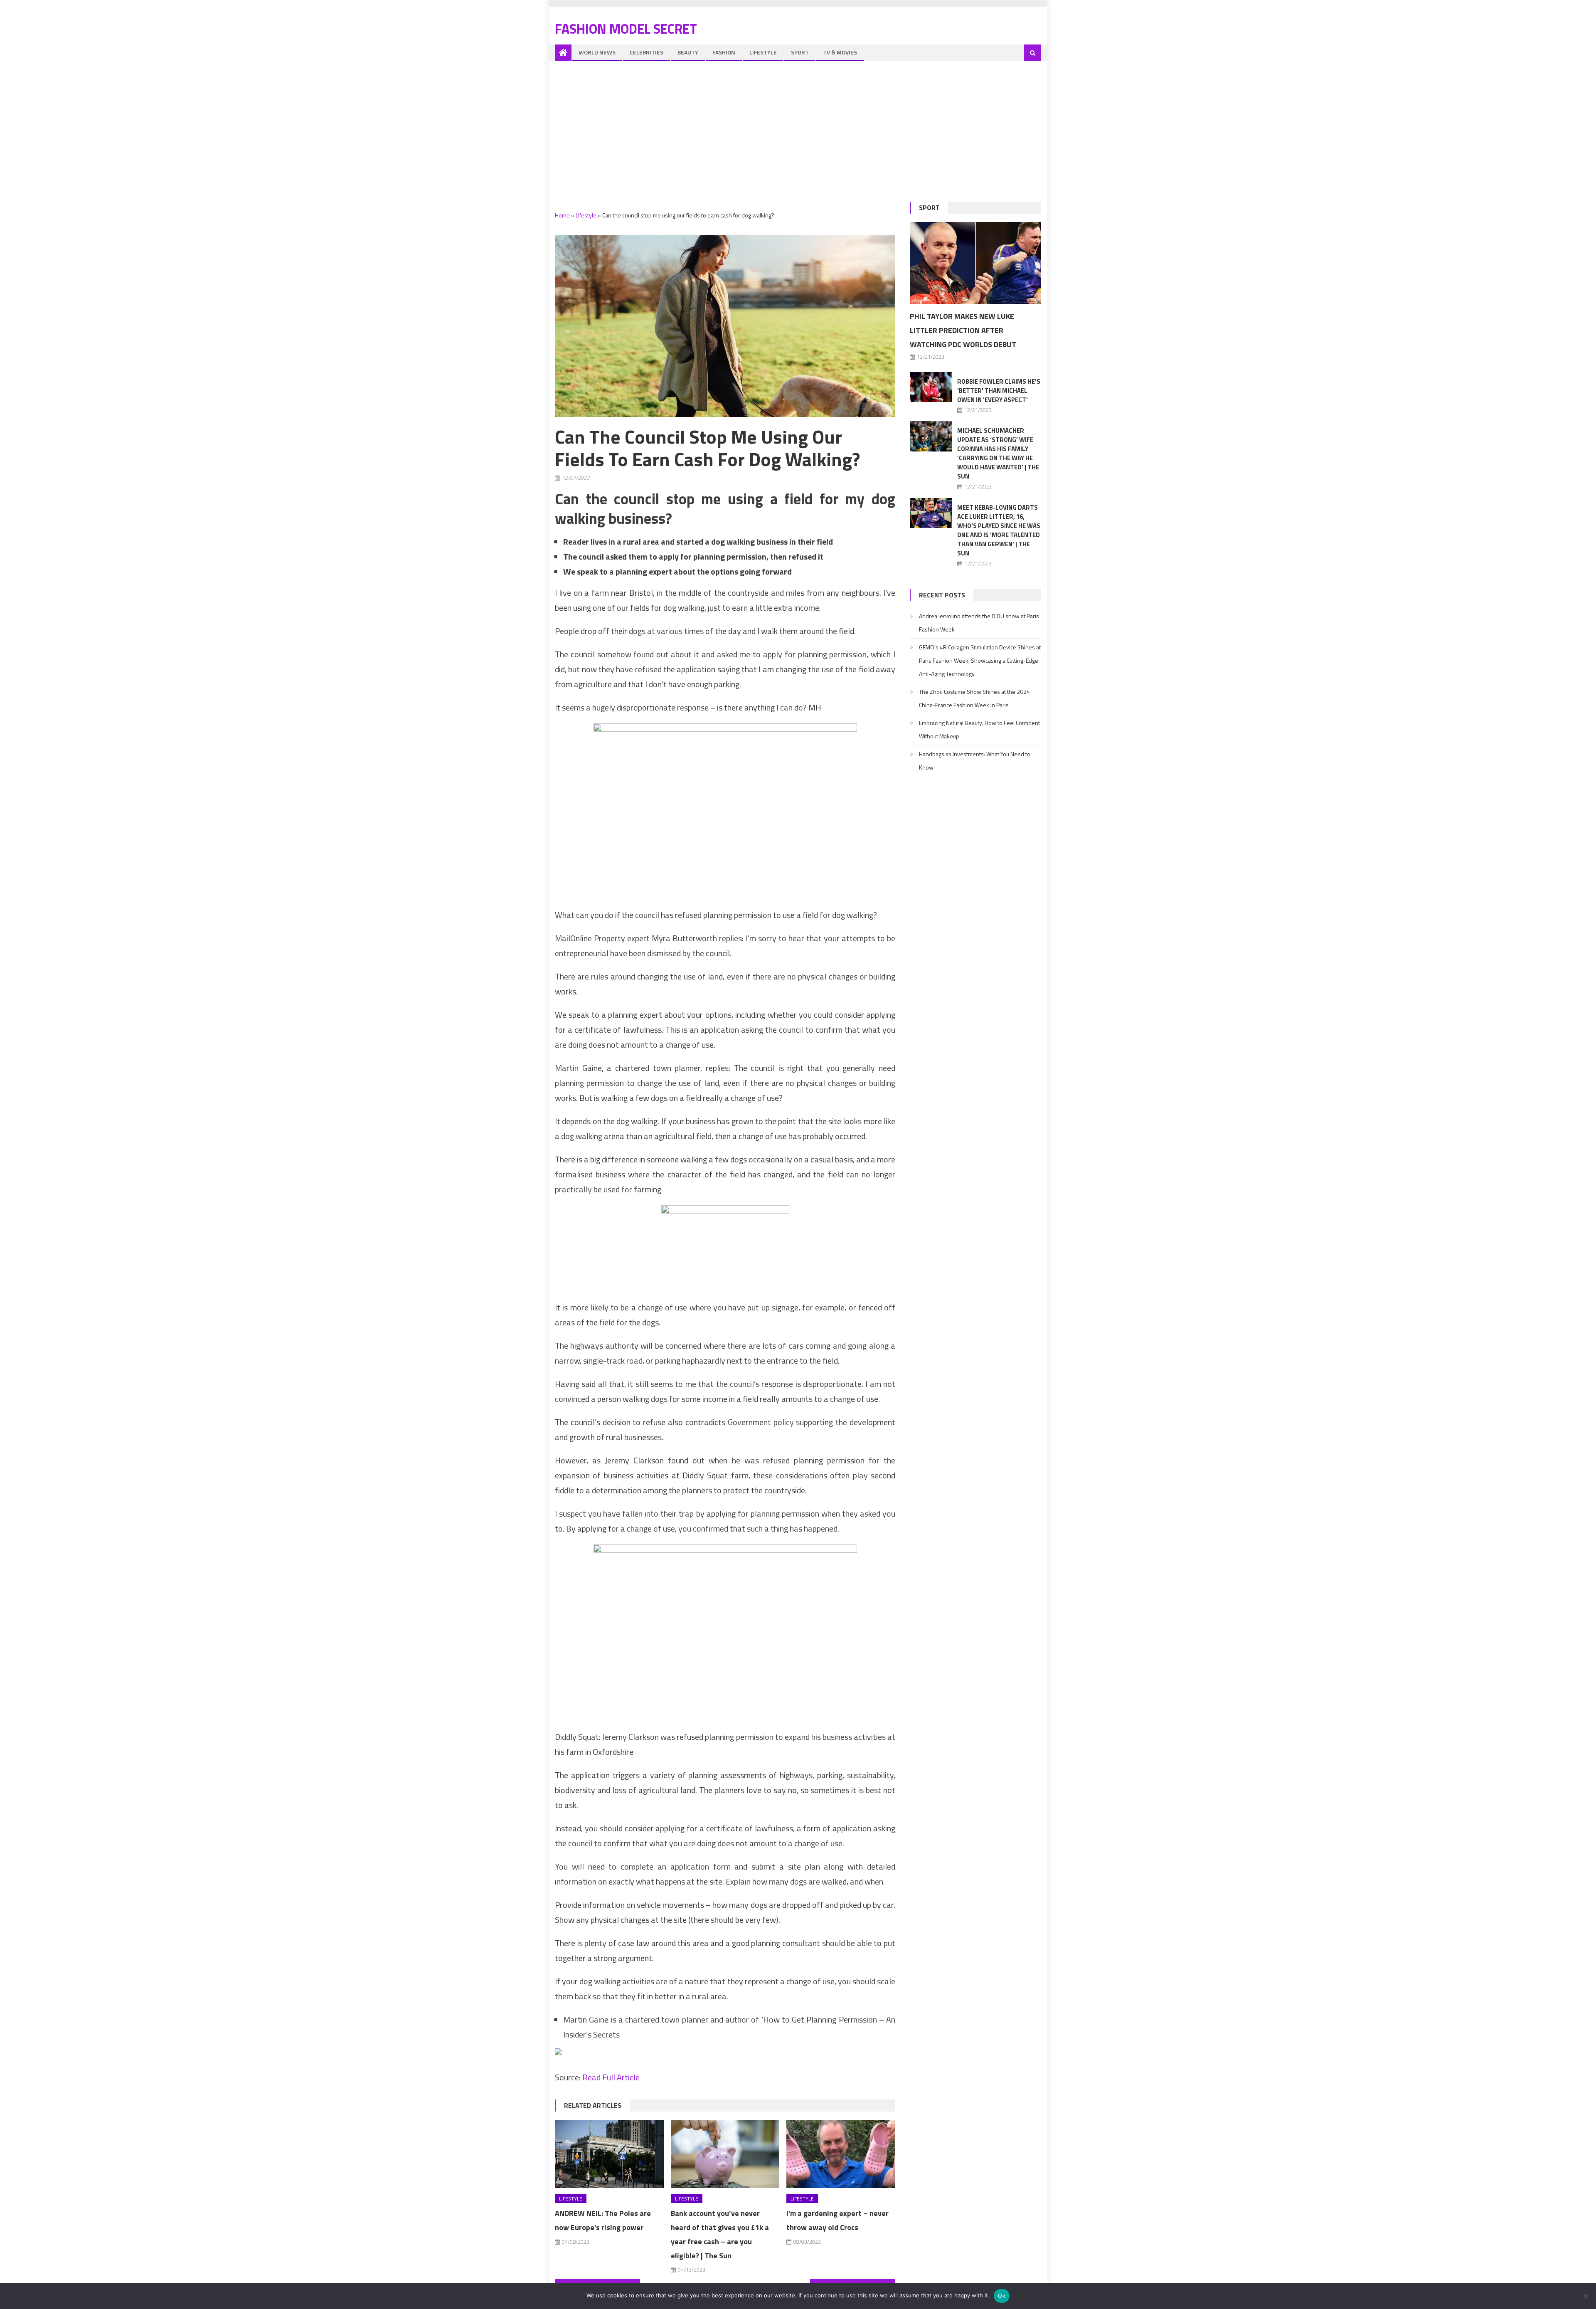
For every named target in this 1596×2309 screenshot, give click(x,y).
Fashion (724, 52)
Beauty (688, 52)
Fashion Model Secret (626, 29)
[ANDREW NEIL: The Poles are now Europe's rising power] (609, 2154)
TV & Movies (840, 52)
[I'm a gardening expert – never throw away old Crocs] (841, 2154)
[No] (1586, 2296)
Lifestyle (763, 52)
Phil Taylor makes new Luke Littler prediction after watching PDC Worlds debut (963, 330)
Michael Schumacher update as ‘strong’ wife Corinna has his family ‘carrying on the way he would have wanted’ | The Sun (998, 453)
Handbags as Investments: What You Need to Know (975, 761)
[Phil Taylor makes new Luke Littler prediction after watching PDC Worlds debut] (975, 263)
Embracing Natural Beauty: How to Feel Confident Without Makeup (979, 729)
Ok (1002, 2296)
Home (562, 215)
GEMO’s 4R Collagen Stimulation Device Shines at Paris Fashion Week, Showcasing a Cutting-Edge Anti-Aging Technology (980, 660)
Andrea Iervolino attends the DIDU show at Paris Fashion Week (979, 623)
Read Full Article (611, 2077)
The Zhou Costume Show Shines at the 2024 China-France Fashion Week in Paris (974, 698)
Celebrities (647, 52)
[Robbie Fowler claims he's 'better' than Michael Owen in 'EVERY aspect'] (931, 387)
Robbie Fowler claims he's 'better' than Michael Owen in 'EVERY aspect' (999, 391)
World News (597, 52)
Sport (800, 52)
